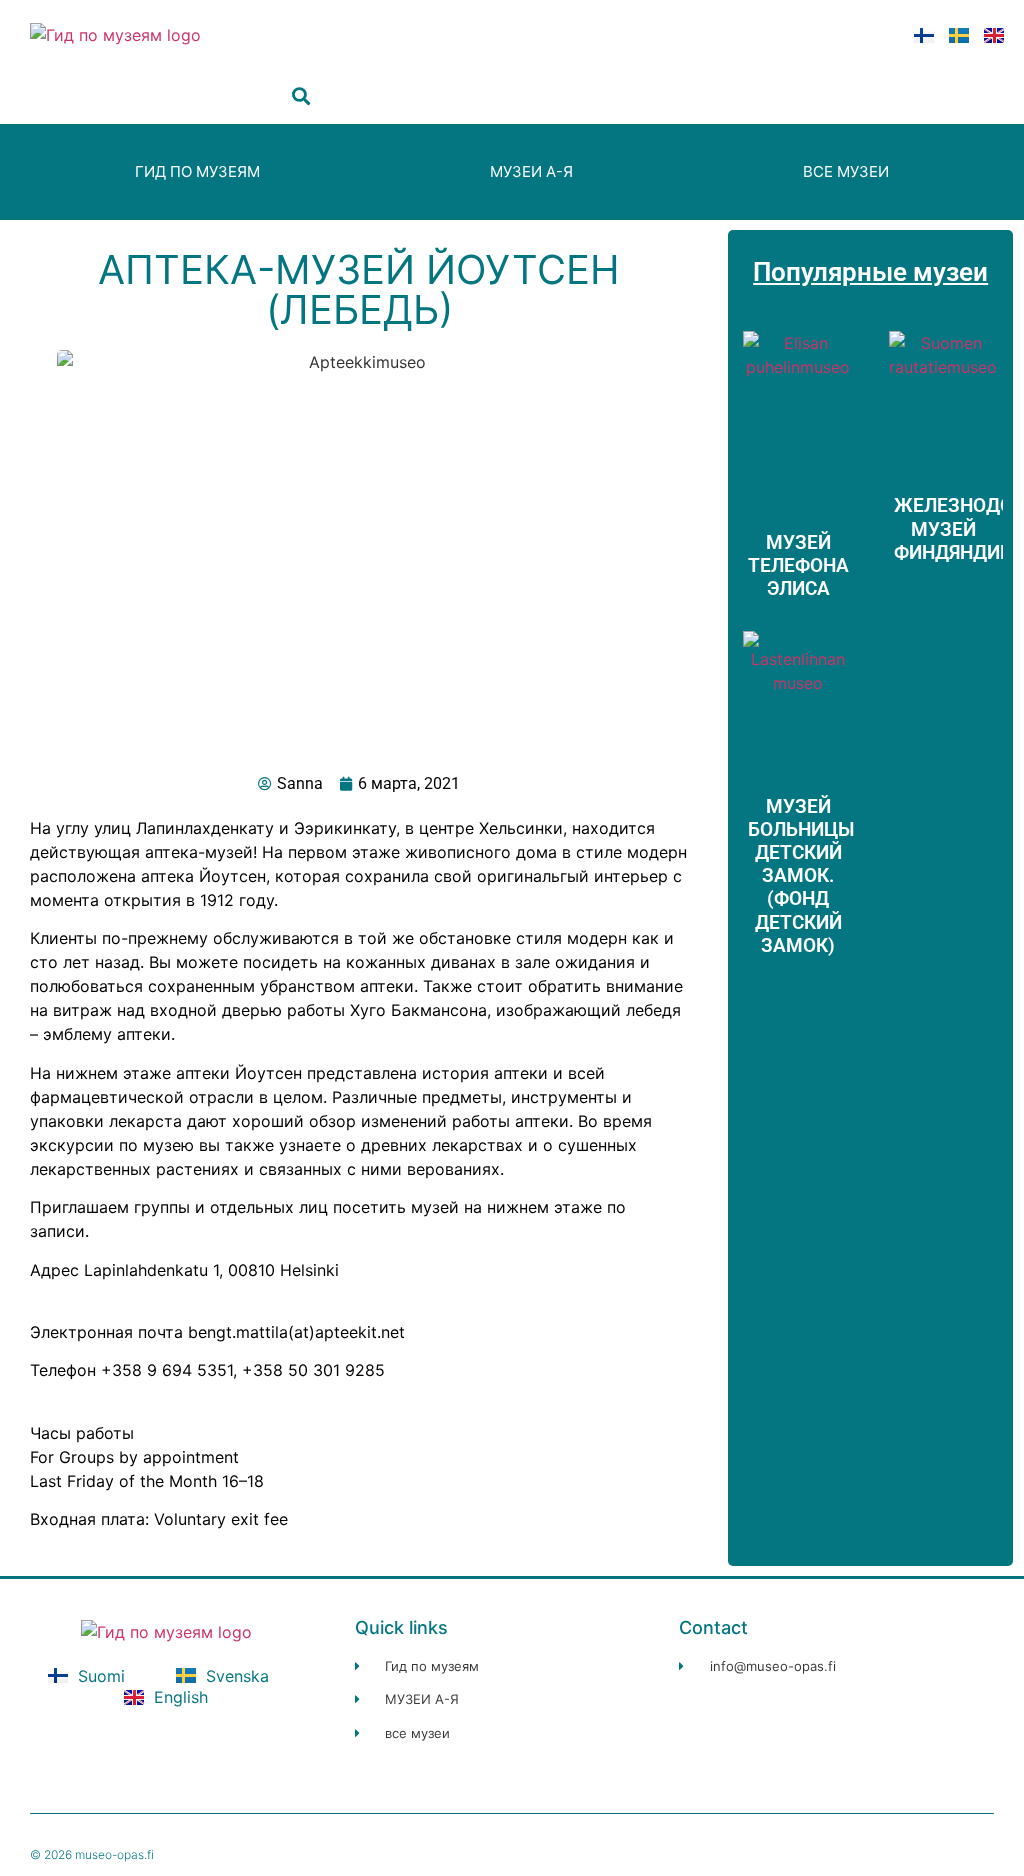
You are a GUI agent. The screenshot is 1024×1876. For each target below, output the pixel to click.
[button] (301, 96)
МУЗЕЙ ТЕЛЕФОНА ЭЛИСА (798, 565)
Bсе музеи (846, 171)
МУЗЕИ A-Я (531, 171)
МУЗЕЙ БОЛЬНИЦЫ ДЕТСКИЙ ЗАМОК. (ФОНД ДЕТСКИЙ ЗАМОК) (801, 876)
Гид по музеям (197, 171)
